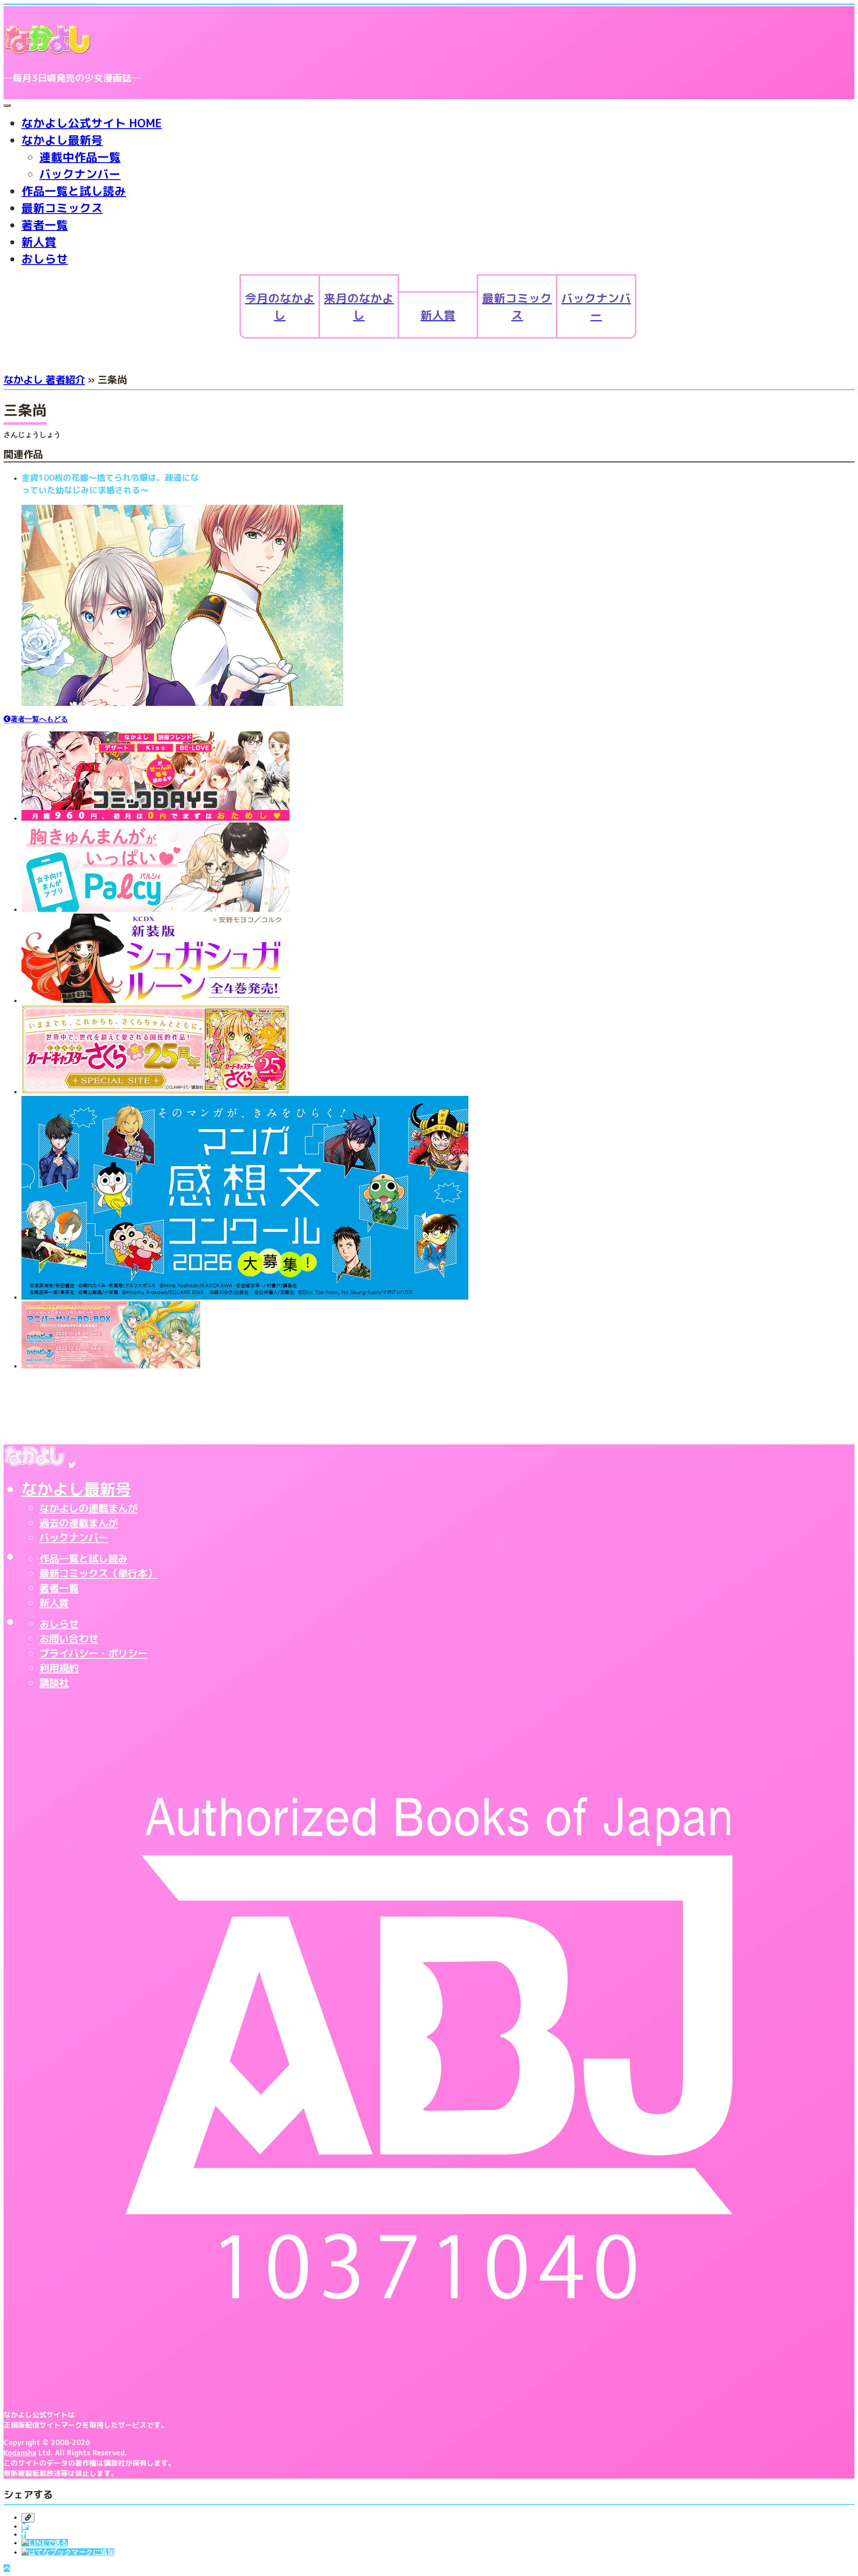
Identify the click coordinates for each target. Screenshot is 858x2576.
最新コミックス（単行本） (98, 1573)
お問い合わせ (69, 1638)
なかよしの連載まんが (88, 1508)
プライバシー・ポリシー (93, 1653)
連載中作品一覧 (80, 157)
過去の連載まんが (79, 1523)
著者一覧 (45, 225)
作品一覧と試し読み (74, 191)
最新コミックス (62, 208)
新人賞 (39, 242)
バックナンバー (80, 174)
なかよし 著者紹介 (44, 380)
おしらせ (45, 259)
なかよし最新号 (62, 140)
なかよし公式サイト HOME (92, 123)
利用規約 (59, 1668)
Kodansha (20, 2453)
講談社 (54, 1683)
